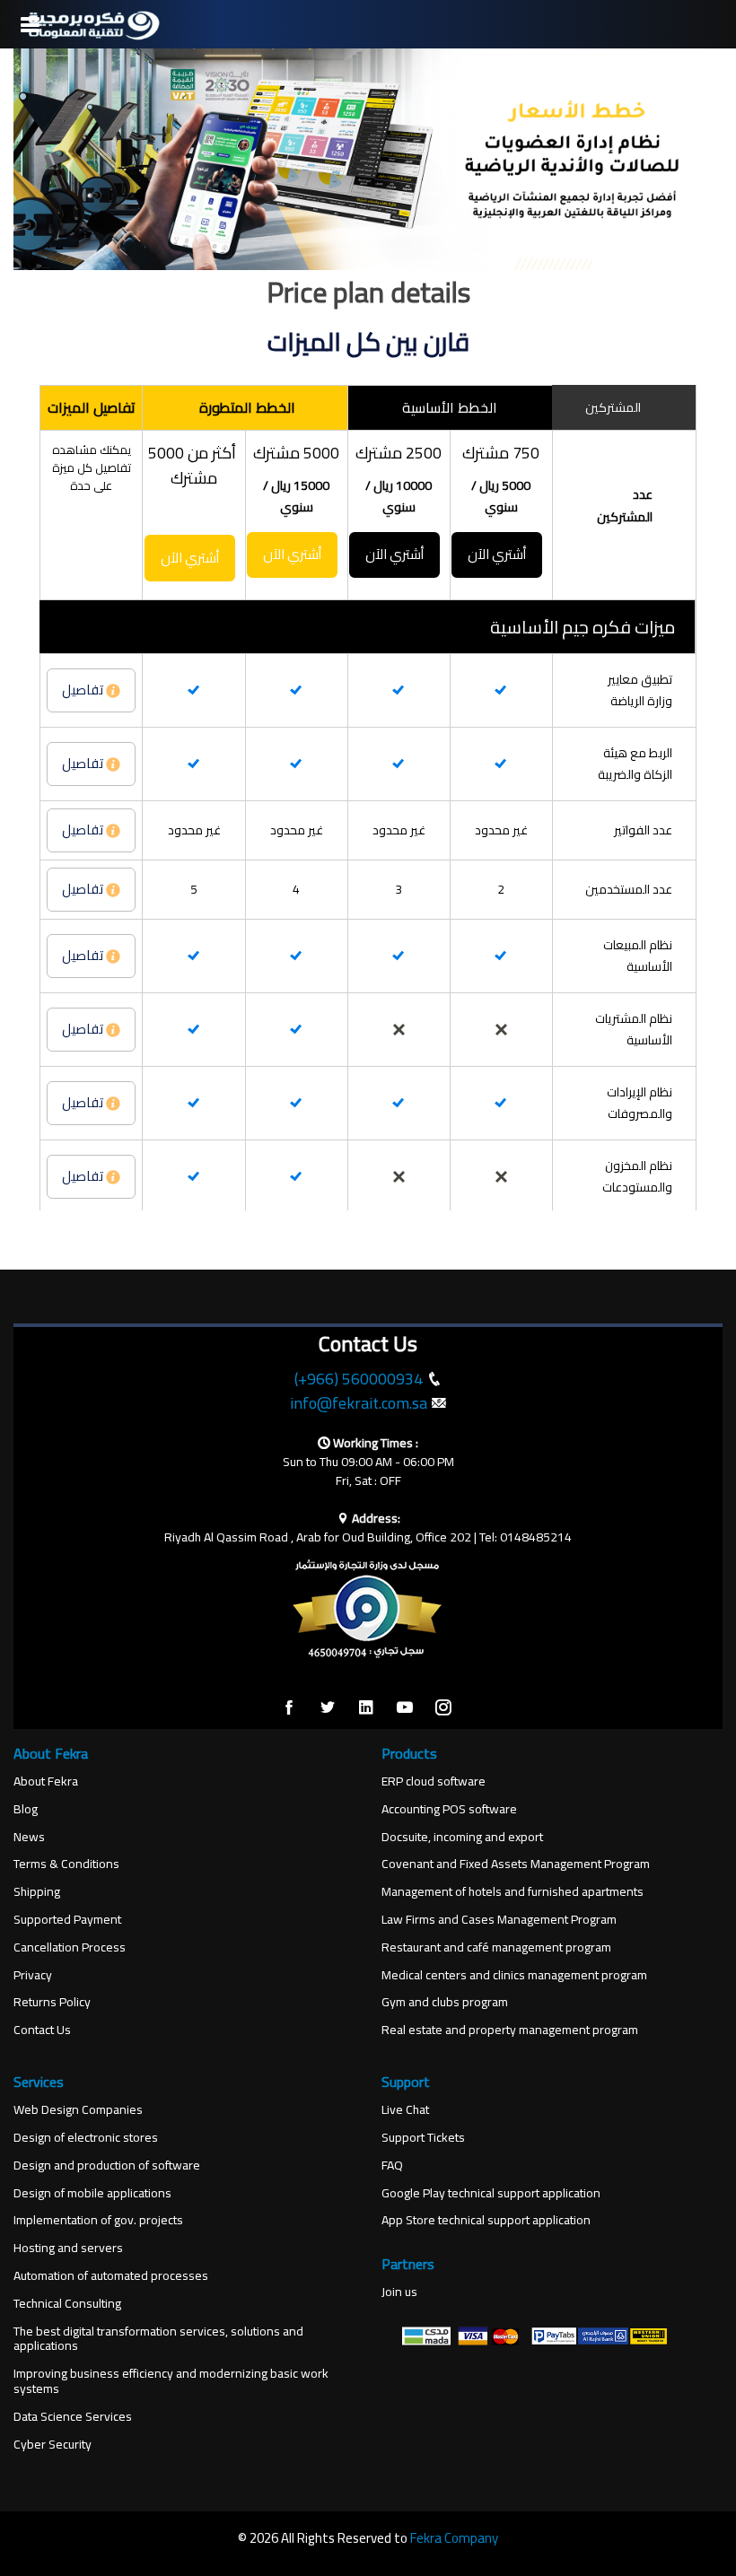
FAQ (392, 2166)
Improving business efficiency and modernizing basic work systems (171, 2381)
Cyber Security (53, 2445)
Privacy (33, 1975)
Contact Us (42, 2030)
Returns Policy (52, 2002)
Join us (399, 2292)
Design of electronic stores (86, 2138)
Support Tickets (423, 2138)
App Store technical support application (486, 2220)
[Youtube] (405, 1708)
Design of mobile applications (92, 2193)
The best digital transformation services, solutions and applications (158, 2339)
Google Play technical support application (491, 2193)
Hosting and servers (68, 2248)
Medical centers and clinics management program (514, 1975)
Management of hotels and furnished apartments (513, 1892)
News (29, 1837)
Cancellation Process (70, 1947)
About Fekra (46, 1781)
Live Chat (405, 2110)
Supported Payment (67, 1920)
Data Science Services (73, 2417)
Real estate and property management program (510, 2030)
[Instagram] (443, 1708)
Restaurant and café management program (496, 1947)
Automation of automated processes (111, 2276)
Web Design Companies (78, 2110)
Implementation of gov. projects (98, 2220)
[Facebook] (289, 1708)
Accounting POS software (449, 1809)
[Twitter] (328, 1708)
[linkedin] (366, 1708)
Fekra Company (454, 2538)
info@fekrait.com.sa (359, 1403)
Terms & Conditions (66, 1864)
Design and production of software (107, 2166)
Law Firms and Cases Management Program (499, 1920)
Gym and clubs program (445, 2002)
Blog (26, 1809)
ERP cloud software (434, 1781)
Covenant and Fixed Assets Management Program (516, 1864)
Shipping (37, 1892)
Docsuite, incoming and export (462, 1837)
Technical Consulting (67, 2304)
